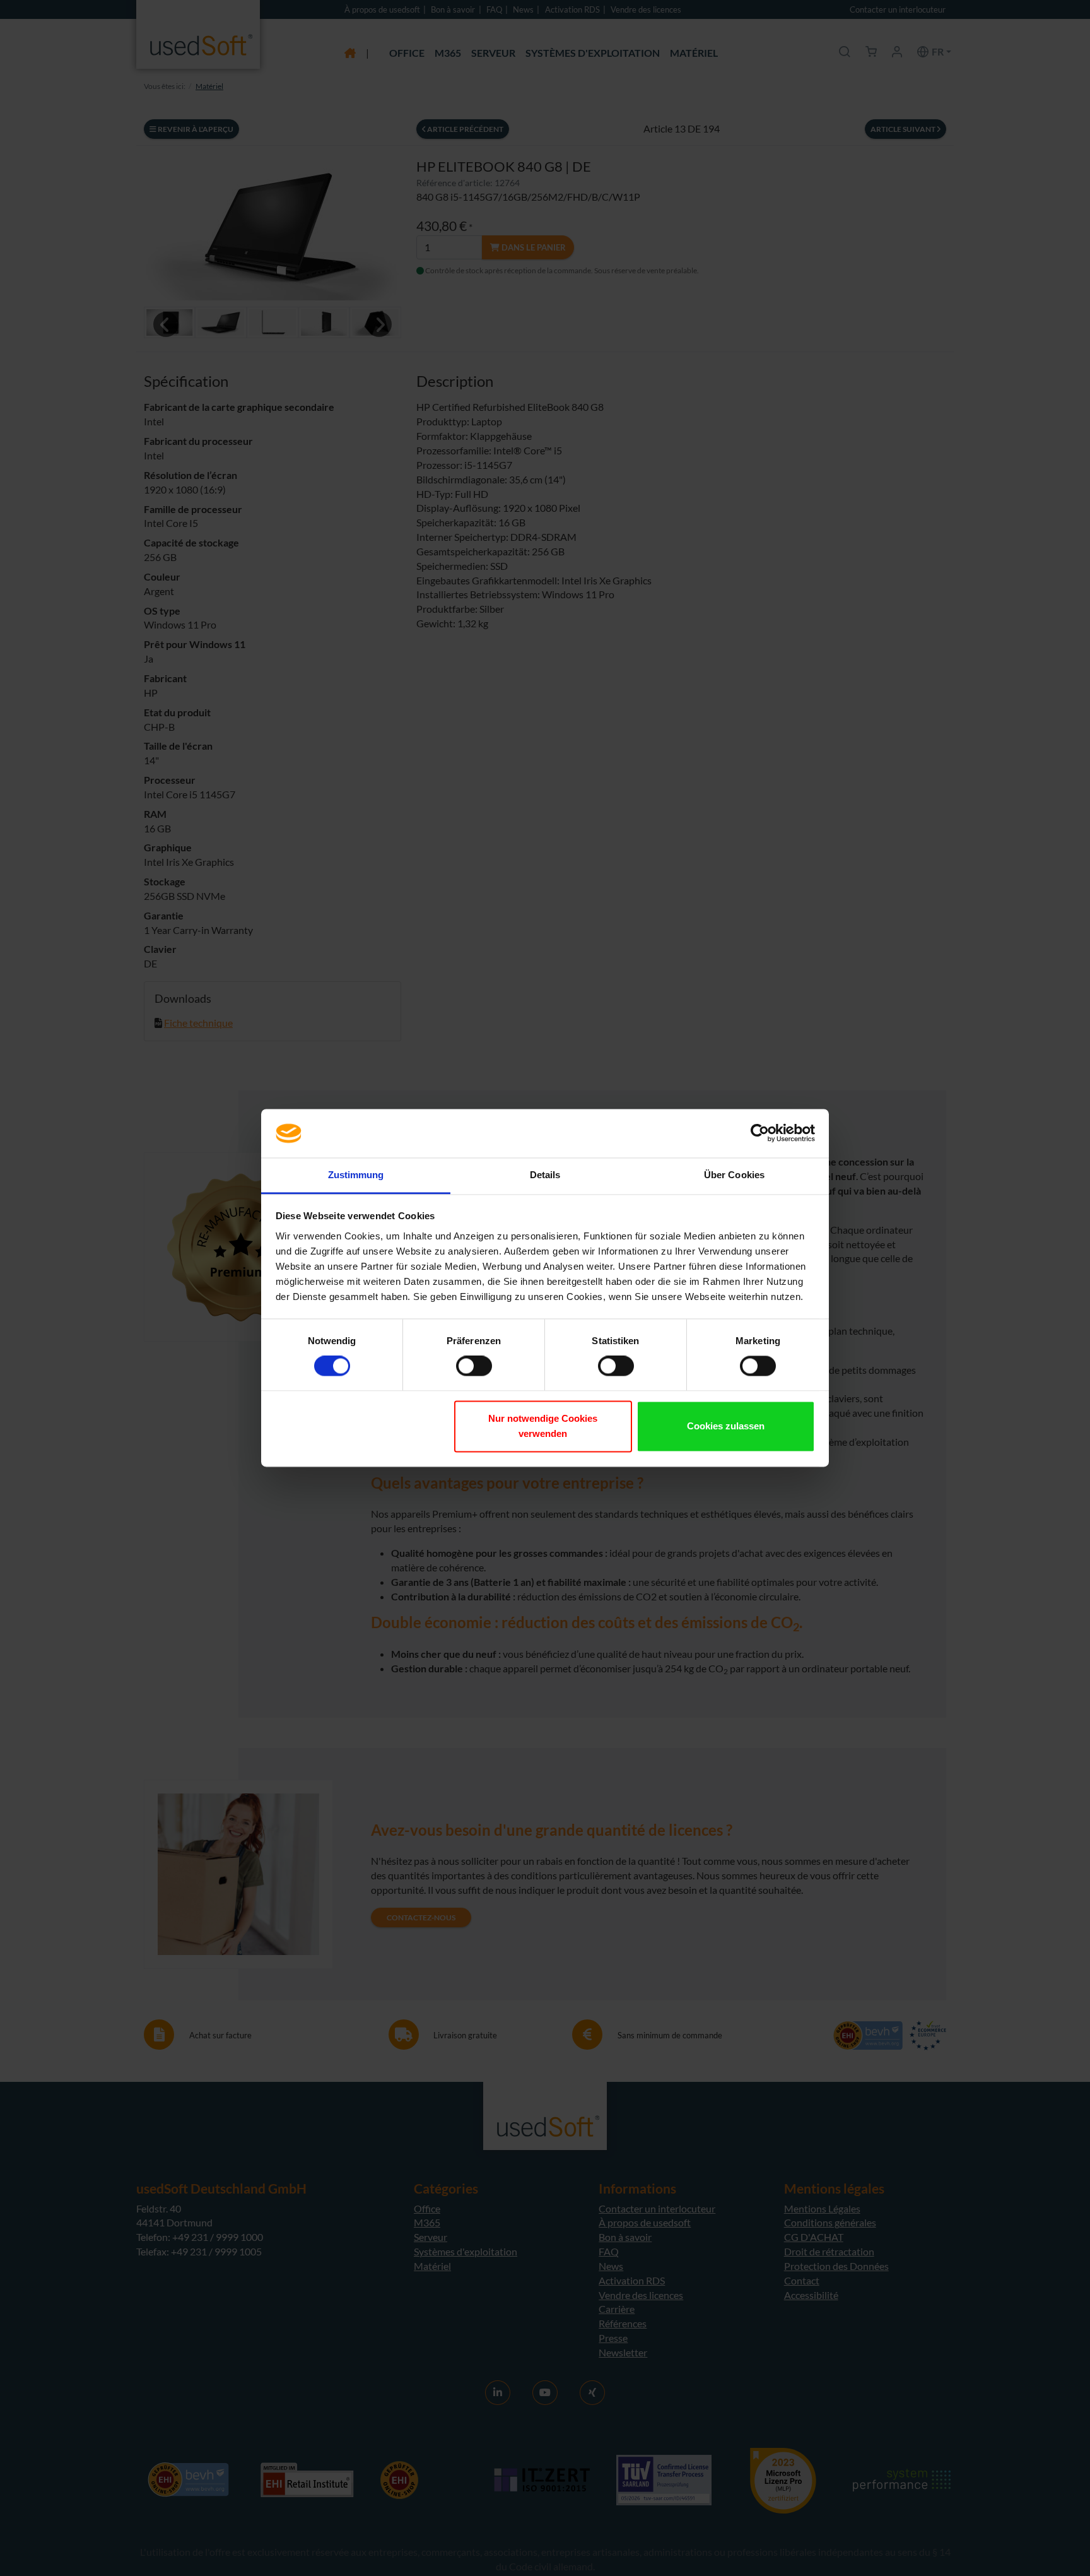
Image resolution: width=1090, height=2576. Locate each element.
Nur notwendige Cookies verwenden (543, 1426)
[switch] (474, 1366)
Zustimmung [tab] (356, 1175)
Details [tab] (545, 1175)
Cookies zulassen (726, 1426)
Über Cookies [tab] (734, 1175)
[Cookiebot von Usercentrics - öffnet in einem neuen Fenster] (760, 1133)
